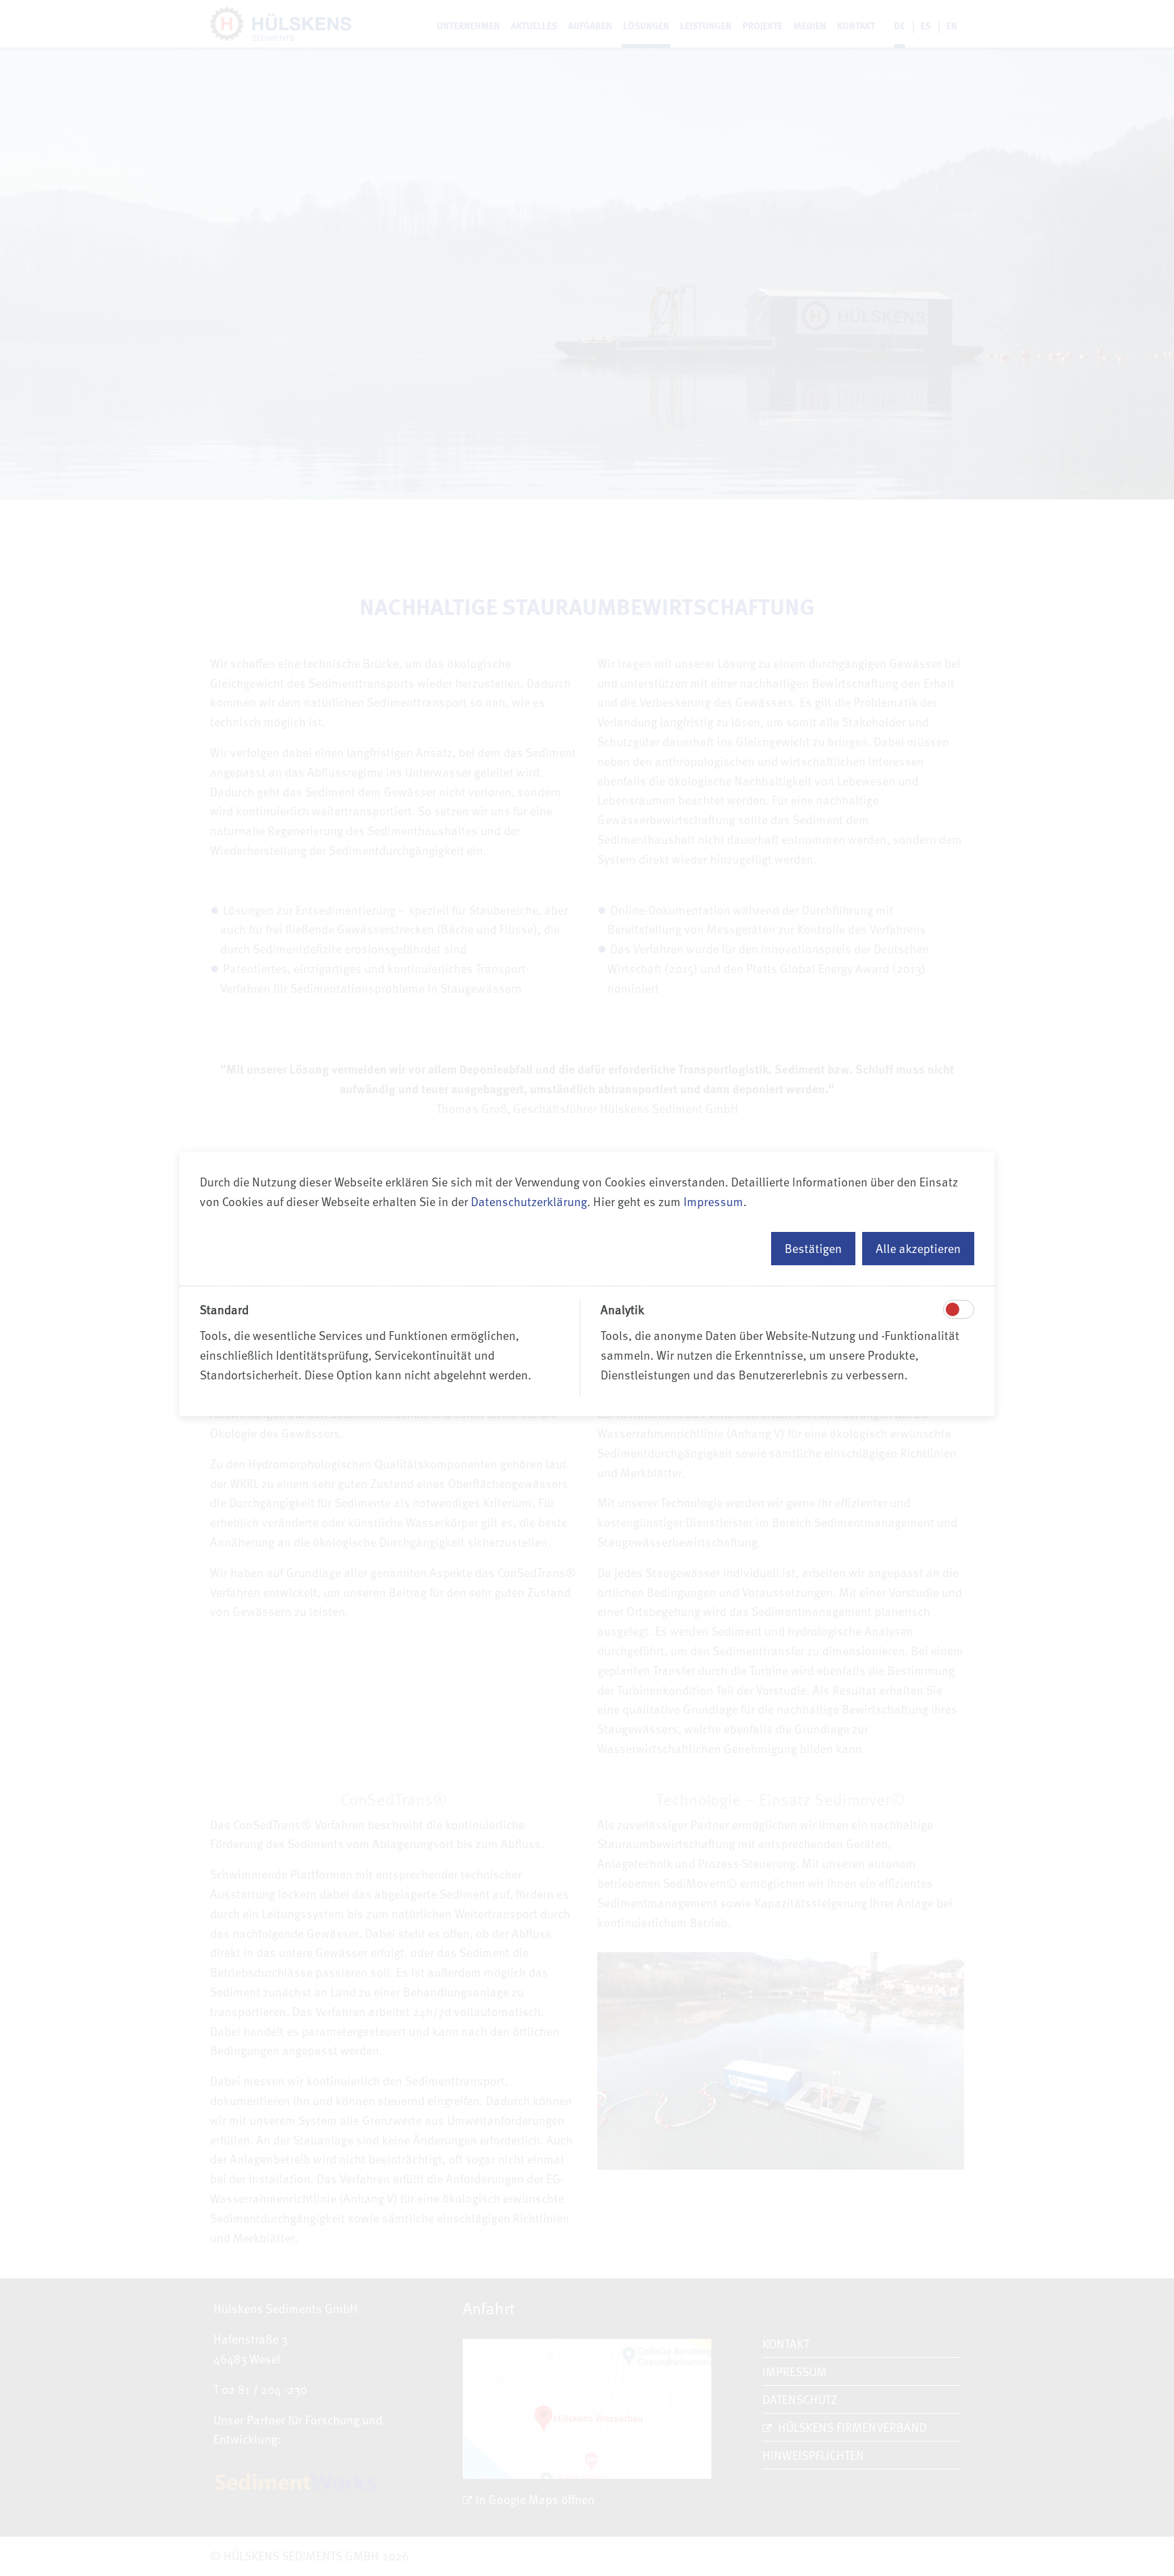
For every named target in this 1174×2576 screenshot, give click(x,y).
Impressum (713, 1201)
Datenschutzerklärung (529, 1201)
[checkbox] (953, 1309)
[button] (813, 1249)
